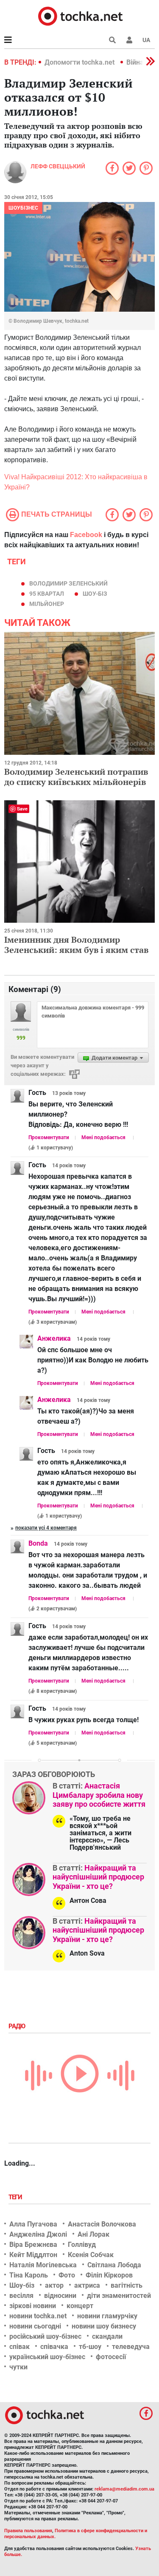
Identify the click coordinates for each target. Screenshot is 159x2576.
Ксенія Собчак (91, 2255)
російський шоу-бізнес (45, 2336)
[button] (129, 40)
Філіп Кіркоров (109, 2275)
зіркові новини (33, 2306)
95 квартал (47, 594)
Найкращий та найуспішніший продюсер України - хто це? (98, 1877)
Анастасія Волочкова (102, 2224)
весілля (21, 2296)
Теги (16, 2197)
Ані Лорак (93, 2234)
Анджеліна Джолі (38, 2234)
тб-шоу (90, 2347)
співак (20, 2347)
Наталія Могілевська (43, 2265)
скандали (107, 2336)
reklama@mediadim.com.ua (124, 2489)
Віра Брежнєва (33, 2245)
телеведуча (131, 2347)
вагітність (127, 2285)
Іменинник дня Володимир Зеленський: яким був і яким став (76, 945)
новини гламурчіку (107, 2316)
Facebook (86, 535)
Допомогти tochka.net (80, 62)
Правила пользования (28, 2531)
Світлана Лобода (114, 2265)
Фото (67, 2275)
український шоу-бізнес (47, 2357)
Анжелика (54, 1338)
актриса (87, 2285)
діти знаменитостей (119, 2296)
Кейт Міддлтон (33, 2255)
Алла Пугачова (33, 2224)
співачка (54, 2347)
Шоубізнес (23, 208)
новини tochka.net (38, 2316)
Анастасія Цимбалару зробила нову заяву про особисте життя (99, 1795)
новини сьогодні (35, 2326)
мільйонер (47, 604)
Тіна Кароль (29, 2275)
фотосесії (111, 2357)
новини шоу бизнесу (104, 2326)
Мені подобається (103, 1137)
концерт (80, 2306)
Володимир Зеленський (68, 583)
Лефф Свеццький (58, 166)
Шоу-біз (95, 594)
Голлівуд (82, 2245)
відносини (60, 2296)
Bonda (38, 1543)
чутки (18, 2367)
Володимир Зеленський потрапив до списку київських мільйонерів (76, 777)
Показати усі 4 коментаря (46, 1528)
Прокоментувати (49, 1137)
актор (54, 2285)
